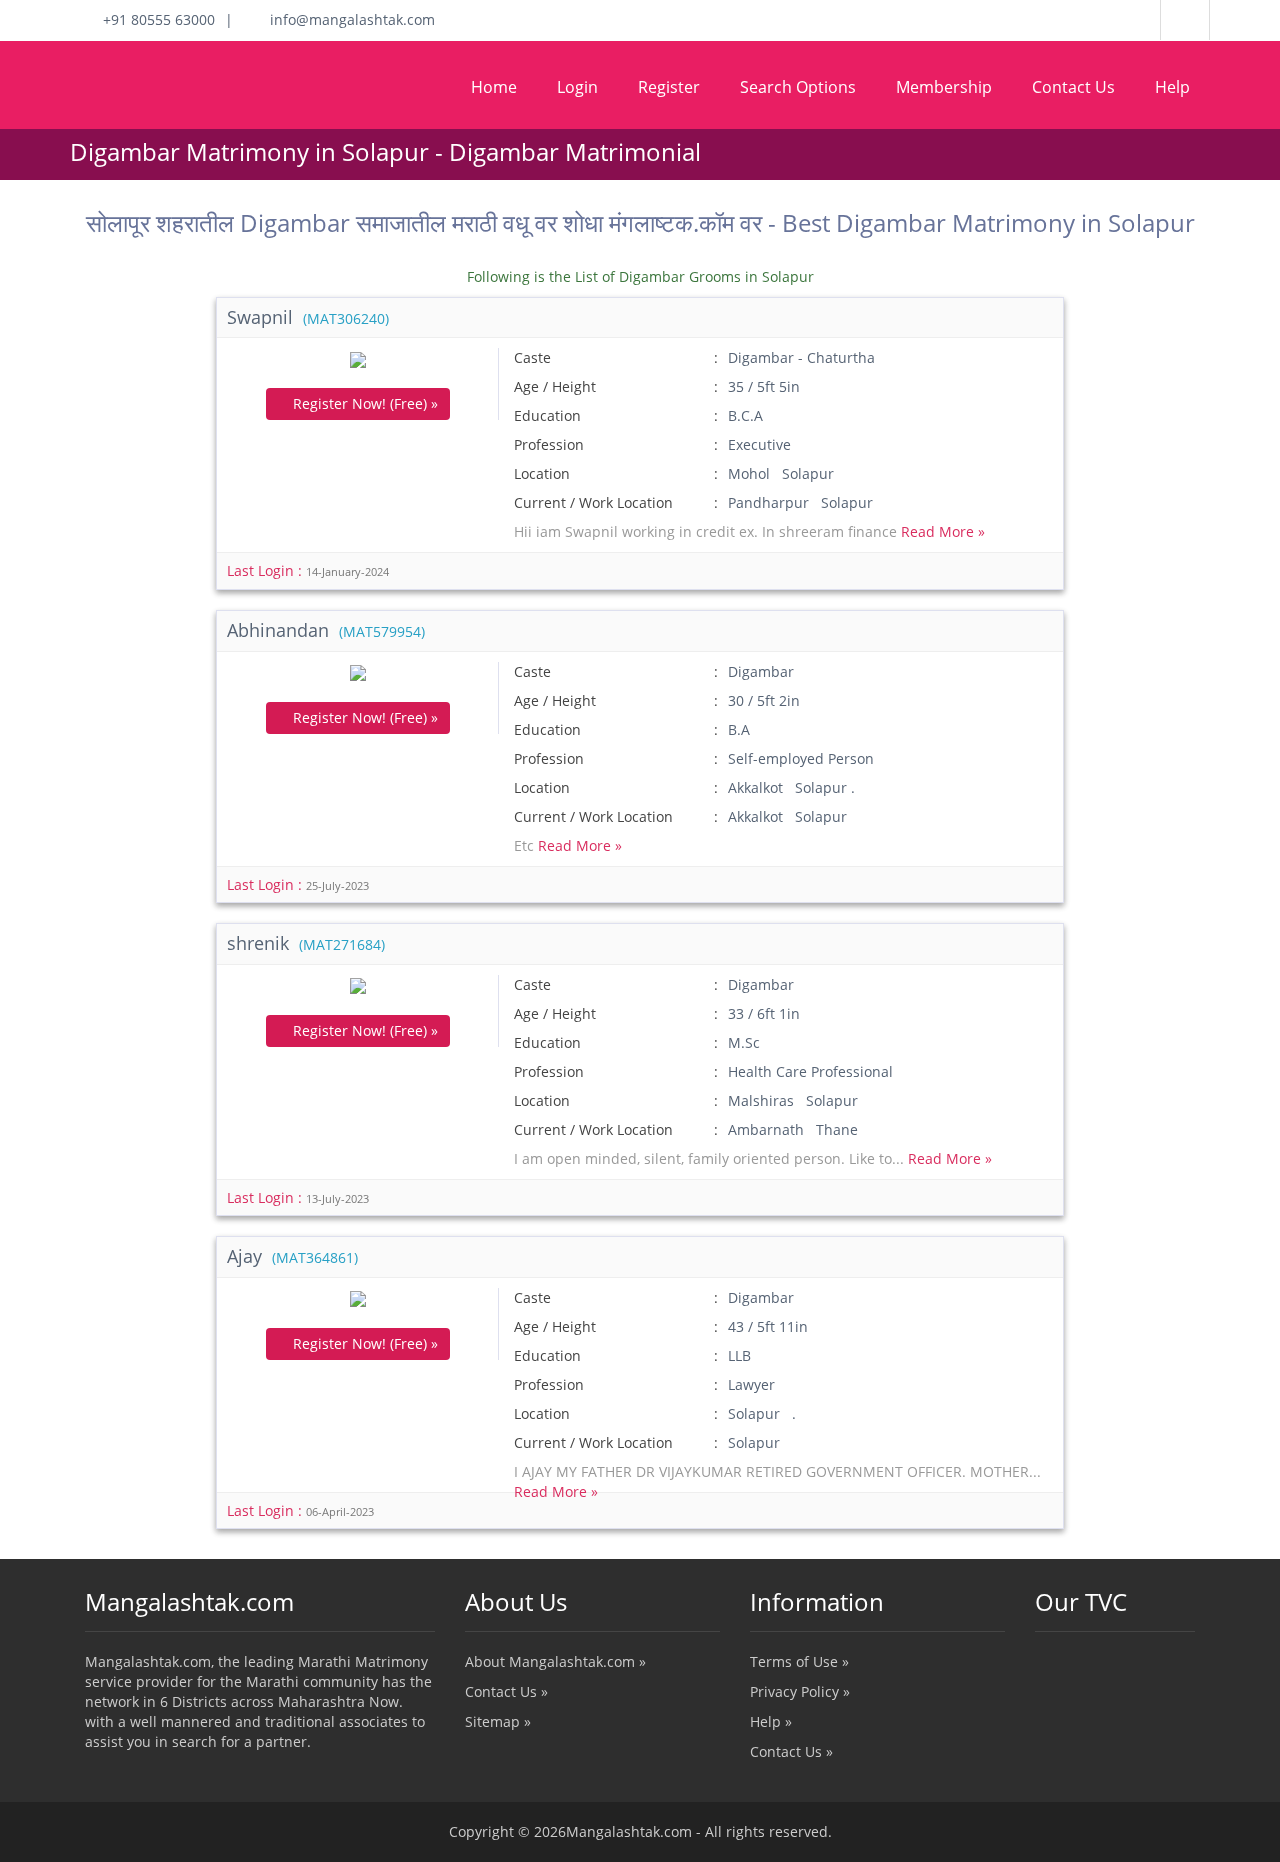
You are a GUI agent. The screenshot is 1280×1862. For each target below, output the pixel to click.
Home (494, 87)
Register (669, 87)
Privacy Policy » (800, 1691)
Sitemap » (498, 1721)
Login (577, 87)
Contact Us (1073, 87)
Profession (549, 444)
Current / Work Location (593, 502)
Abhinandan (326, 630)
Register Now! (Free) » (363, 403)
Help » (771, 1721)
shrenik (306, 943)
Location (542, 473)
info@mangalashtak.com (346, 19)
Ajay (292, 1256)
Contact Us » (506, 1691)
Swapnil (308, 317)
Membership (944, 87)
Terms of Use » (799, 1661)
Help (1172, 87)
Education (547, 415)
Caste (532, 357)
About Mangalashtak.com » (555, 1661)
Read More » (943, 531)
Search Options (798, 87)
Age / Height (555, 386)
